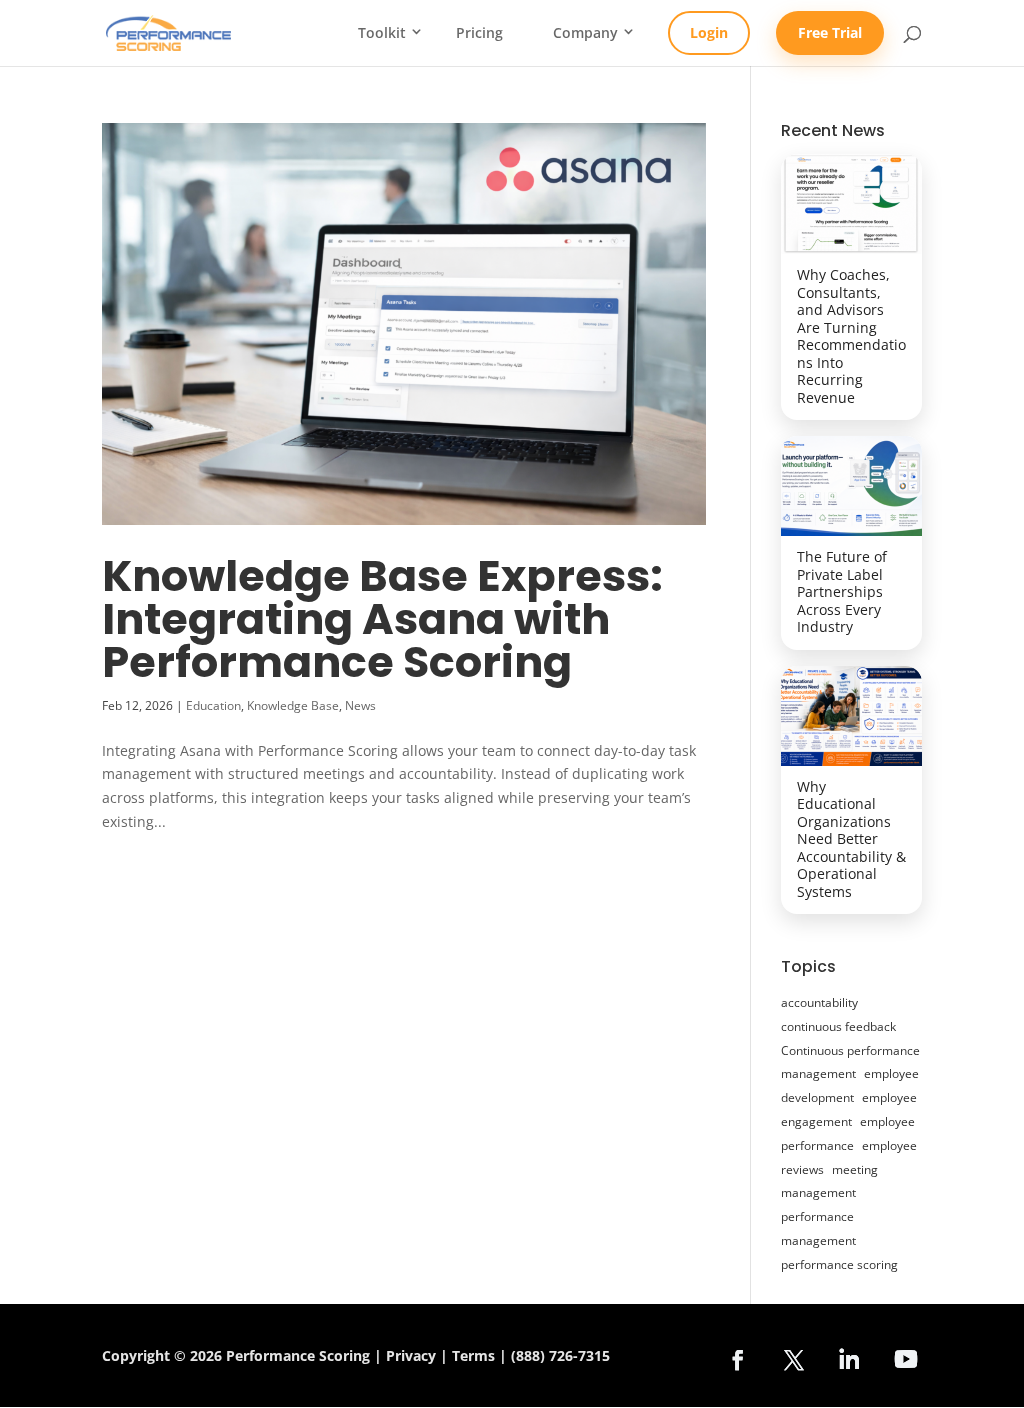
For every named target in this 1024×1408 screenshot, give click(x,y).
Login (709, 32)
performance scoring (839, 1264)
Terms (473, 1355)
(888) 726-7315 (560, 1355)
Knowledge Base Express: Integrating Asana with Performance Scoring (382, 619)
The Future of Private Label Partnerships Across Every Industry (842, 591)
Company (585, 33)
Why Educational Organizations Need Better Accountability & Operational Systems (851, 839)
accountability (819, 1002)
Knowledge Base (293, 705)
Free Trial (830, 32)
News (360, 705)
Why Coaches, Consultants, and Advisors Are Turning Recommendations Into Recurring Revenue (851, 336)
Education (213, 705)
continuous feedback (838, 1026)
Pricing (479, 33)
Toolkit (382, 33)
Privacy (411, 1355)
